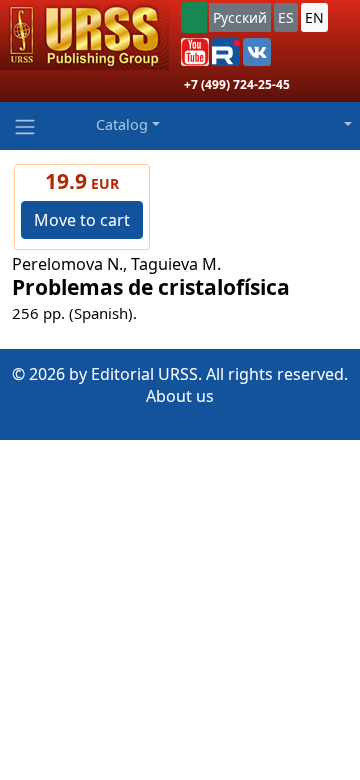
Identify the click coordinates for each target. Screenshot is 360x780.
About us (180, 396)
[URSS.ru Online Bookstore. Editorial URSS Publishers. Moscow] (84, 35)
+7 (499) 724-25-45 (237, 84)
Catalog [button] (122, 124)
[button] (195, 52)
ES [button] (286, 17)
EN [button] (314, 17)
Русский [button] (240, 17)
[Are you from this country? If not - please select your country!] (194, 17)
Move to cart (82, 220)
